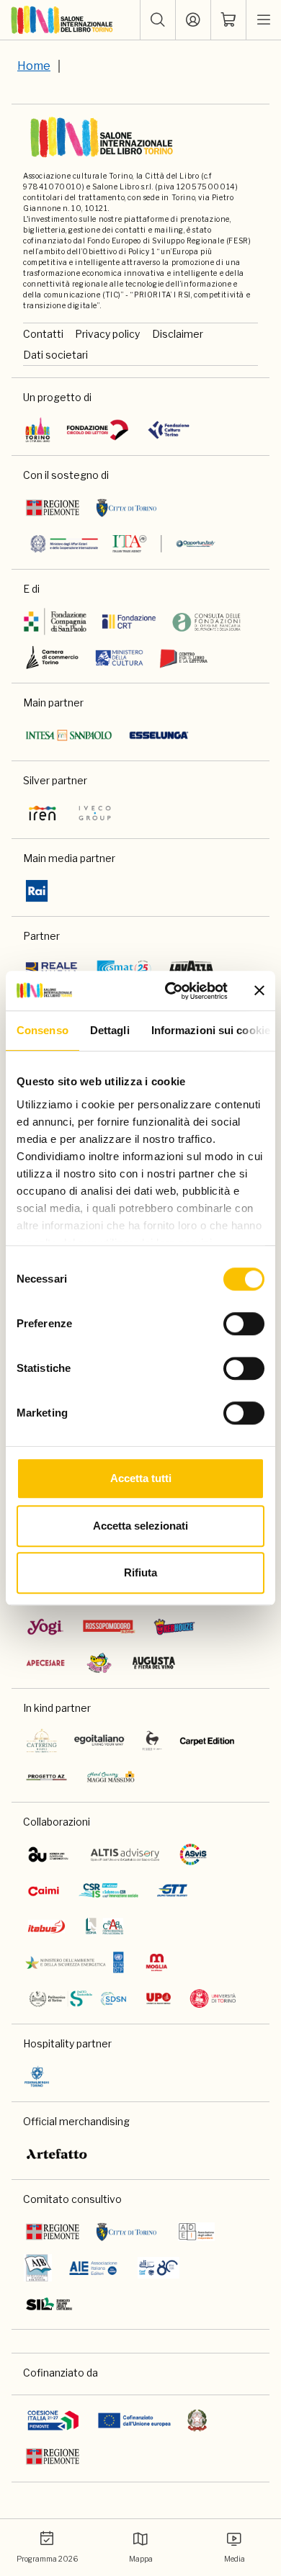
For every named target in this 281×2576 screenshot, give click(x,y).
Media (235, 2559)
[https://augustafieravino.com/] (154, 1663)
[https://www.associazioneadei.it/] (196, 2232)
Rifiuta (140, 1572)
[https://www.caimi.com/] (44, 1890)
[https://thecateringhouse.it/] (42, 1741)
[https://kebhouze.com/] (174, 1627)
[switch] (244, 1324)
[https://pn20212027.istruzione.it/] (53, 2420)
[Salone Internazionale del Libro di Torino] (62, 20)
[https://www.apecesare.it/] (45, 1663)
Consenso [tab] (43, 1030)
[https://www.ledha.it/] (105, 1926)
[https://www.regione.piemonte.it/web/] (53, 508)
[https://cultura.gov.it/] (120, 658)
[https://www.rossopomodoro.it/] (109, 1627)
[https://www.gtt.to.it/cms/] (172, 1890)
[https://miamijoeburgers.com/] (99, 1663)
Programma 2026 (47, 2559)
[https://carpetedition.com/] (208, 1741)
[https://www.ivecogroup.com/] (95, 813)
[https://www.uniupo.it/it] (159, 1998)
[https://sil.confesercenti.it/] (49, 2304)
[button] (158, 20)
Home (34, 66)
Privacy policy (107, 334)
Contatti (43, 334)
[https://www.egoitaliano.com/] (100, 1741)
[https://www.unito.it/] (213, 1998)
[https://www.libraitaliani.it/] (159, 2268)
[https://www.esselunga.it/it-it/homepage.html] (159, 735)
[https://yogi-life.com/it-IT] (45, 1627)
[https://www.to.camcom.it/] (52, 658)
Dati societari (55, 355)
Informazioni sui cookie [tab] (211, 1030)
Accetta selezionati (140, 1526)
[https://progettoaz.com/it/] (46, 1777)
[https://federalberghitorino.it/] (37, 2076)
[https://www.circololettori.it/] (97, 430)
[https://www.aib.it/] (38, 2268)
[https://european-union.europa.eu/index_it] (134, 2420)
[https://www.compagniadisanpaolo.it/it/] (55, 621)
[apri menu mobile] (264, 20)
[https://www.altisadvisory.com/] (125, 1854)
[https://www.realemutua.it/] (53, 969)
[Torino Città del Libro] (38, 430)
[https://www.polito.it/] (77, 1998)
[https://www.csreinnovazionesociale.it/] (108, 1890)
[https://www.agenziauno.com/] (48, 1854)
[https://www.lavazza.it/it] (191, 969)
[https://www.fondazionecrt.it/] (129, 621)
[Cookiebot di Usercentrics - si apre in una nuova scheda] (170, 991)
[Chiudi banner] (259, 991)
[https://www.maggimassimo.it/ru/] (111, 1777)
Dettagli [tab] (110, 1030)
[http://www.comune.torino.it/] (126, 508)
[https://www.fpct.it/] (168, 430)
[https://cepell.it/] (183, 658)
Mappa (141, 2559)
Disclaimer (178, 334)
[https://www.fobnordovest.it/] (206, 621)
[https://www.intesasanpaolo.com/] (69, 735)
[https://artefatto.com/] (57, 2154)
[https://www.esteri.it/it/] (123, 544)
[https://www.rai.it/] (37, 891)
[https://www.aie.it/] (93, 2268)
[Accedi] (193, 20)
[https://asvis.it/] (193, 1854)
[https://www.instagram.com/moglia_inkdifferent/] (156, 1962)
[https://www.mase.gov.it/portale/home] (77, 1962)
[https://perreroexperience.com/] (152, 1741)
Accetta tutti (141, 1478)
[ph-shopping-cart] (228, 20)
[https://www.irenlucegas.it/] (43, 813)
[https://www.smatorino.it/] (124, 969)
